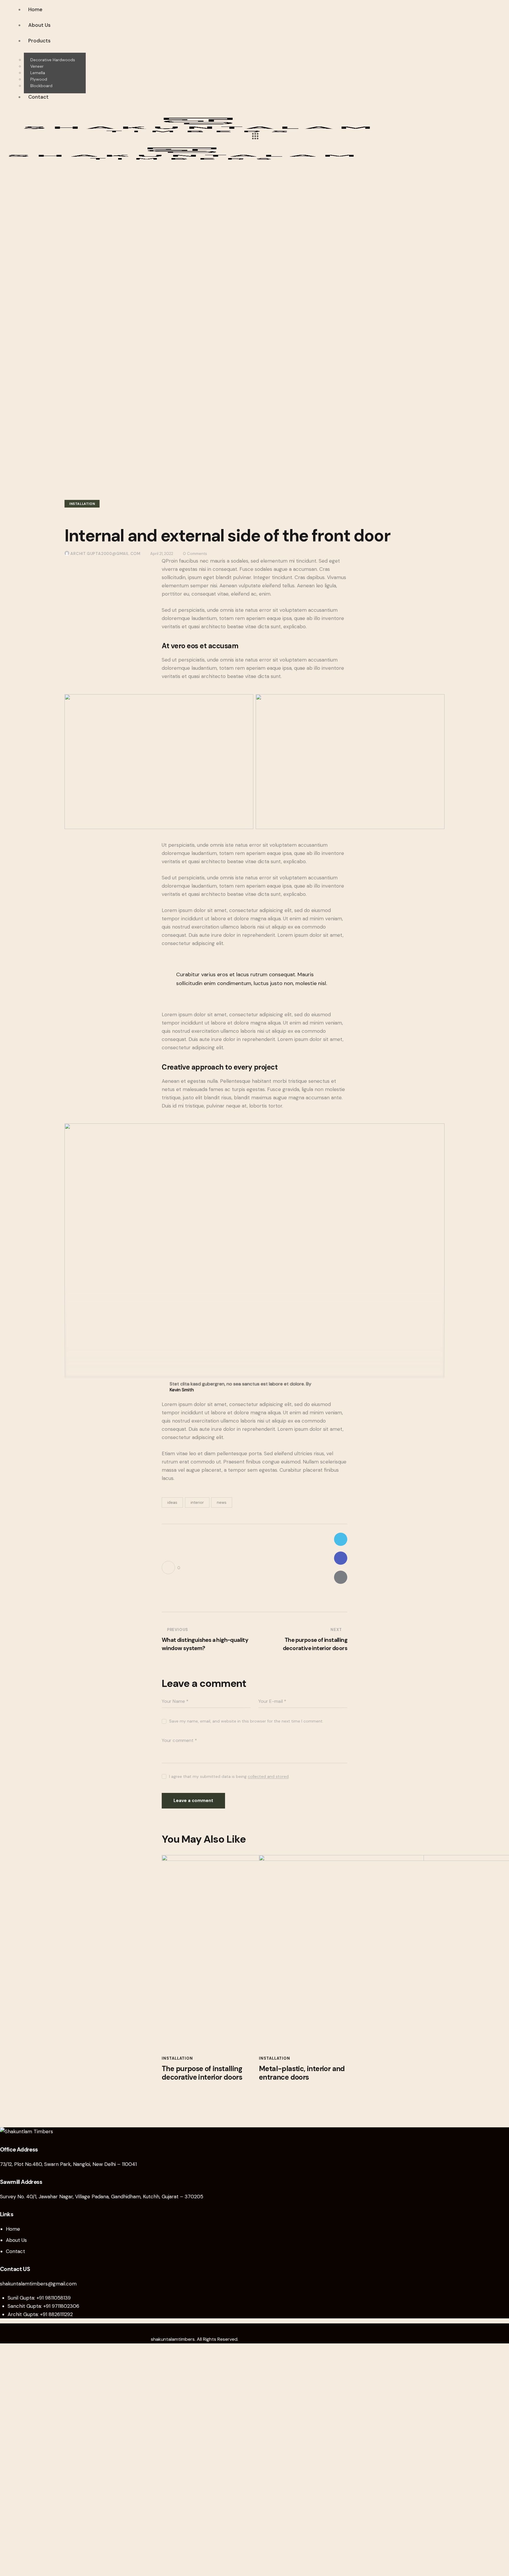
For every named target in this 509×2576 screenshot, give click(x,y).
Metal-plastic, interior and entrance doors (302, 2073)
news (222, 1502)
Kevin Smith (182, 1390)
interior (197, 1502)
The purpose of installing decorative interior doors (202, 2073)
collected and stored (268, 1777)
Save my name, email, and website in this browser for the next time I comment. (246, 1721)
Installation (82, 504)
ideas (172, 1502)
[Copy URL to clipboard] (341, 1596)
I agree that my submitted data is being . (229, 1776)
